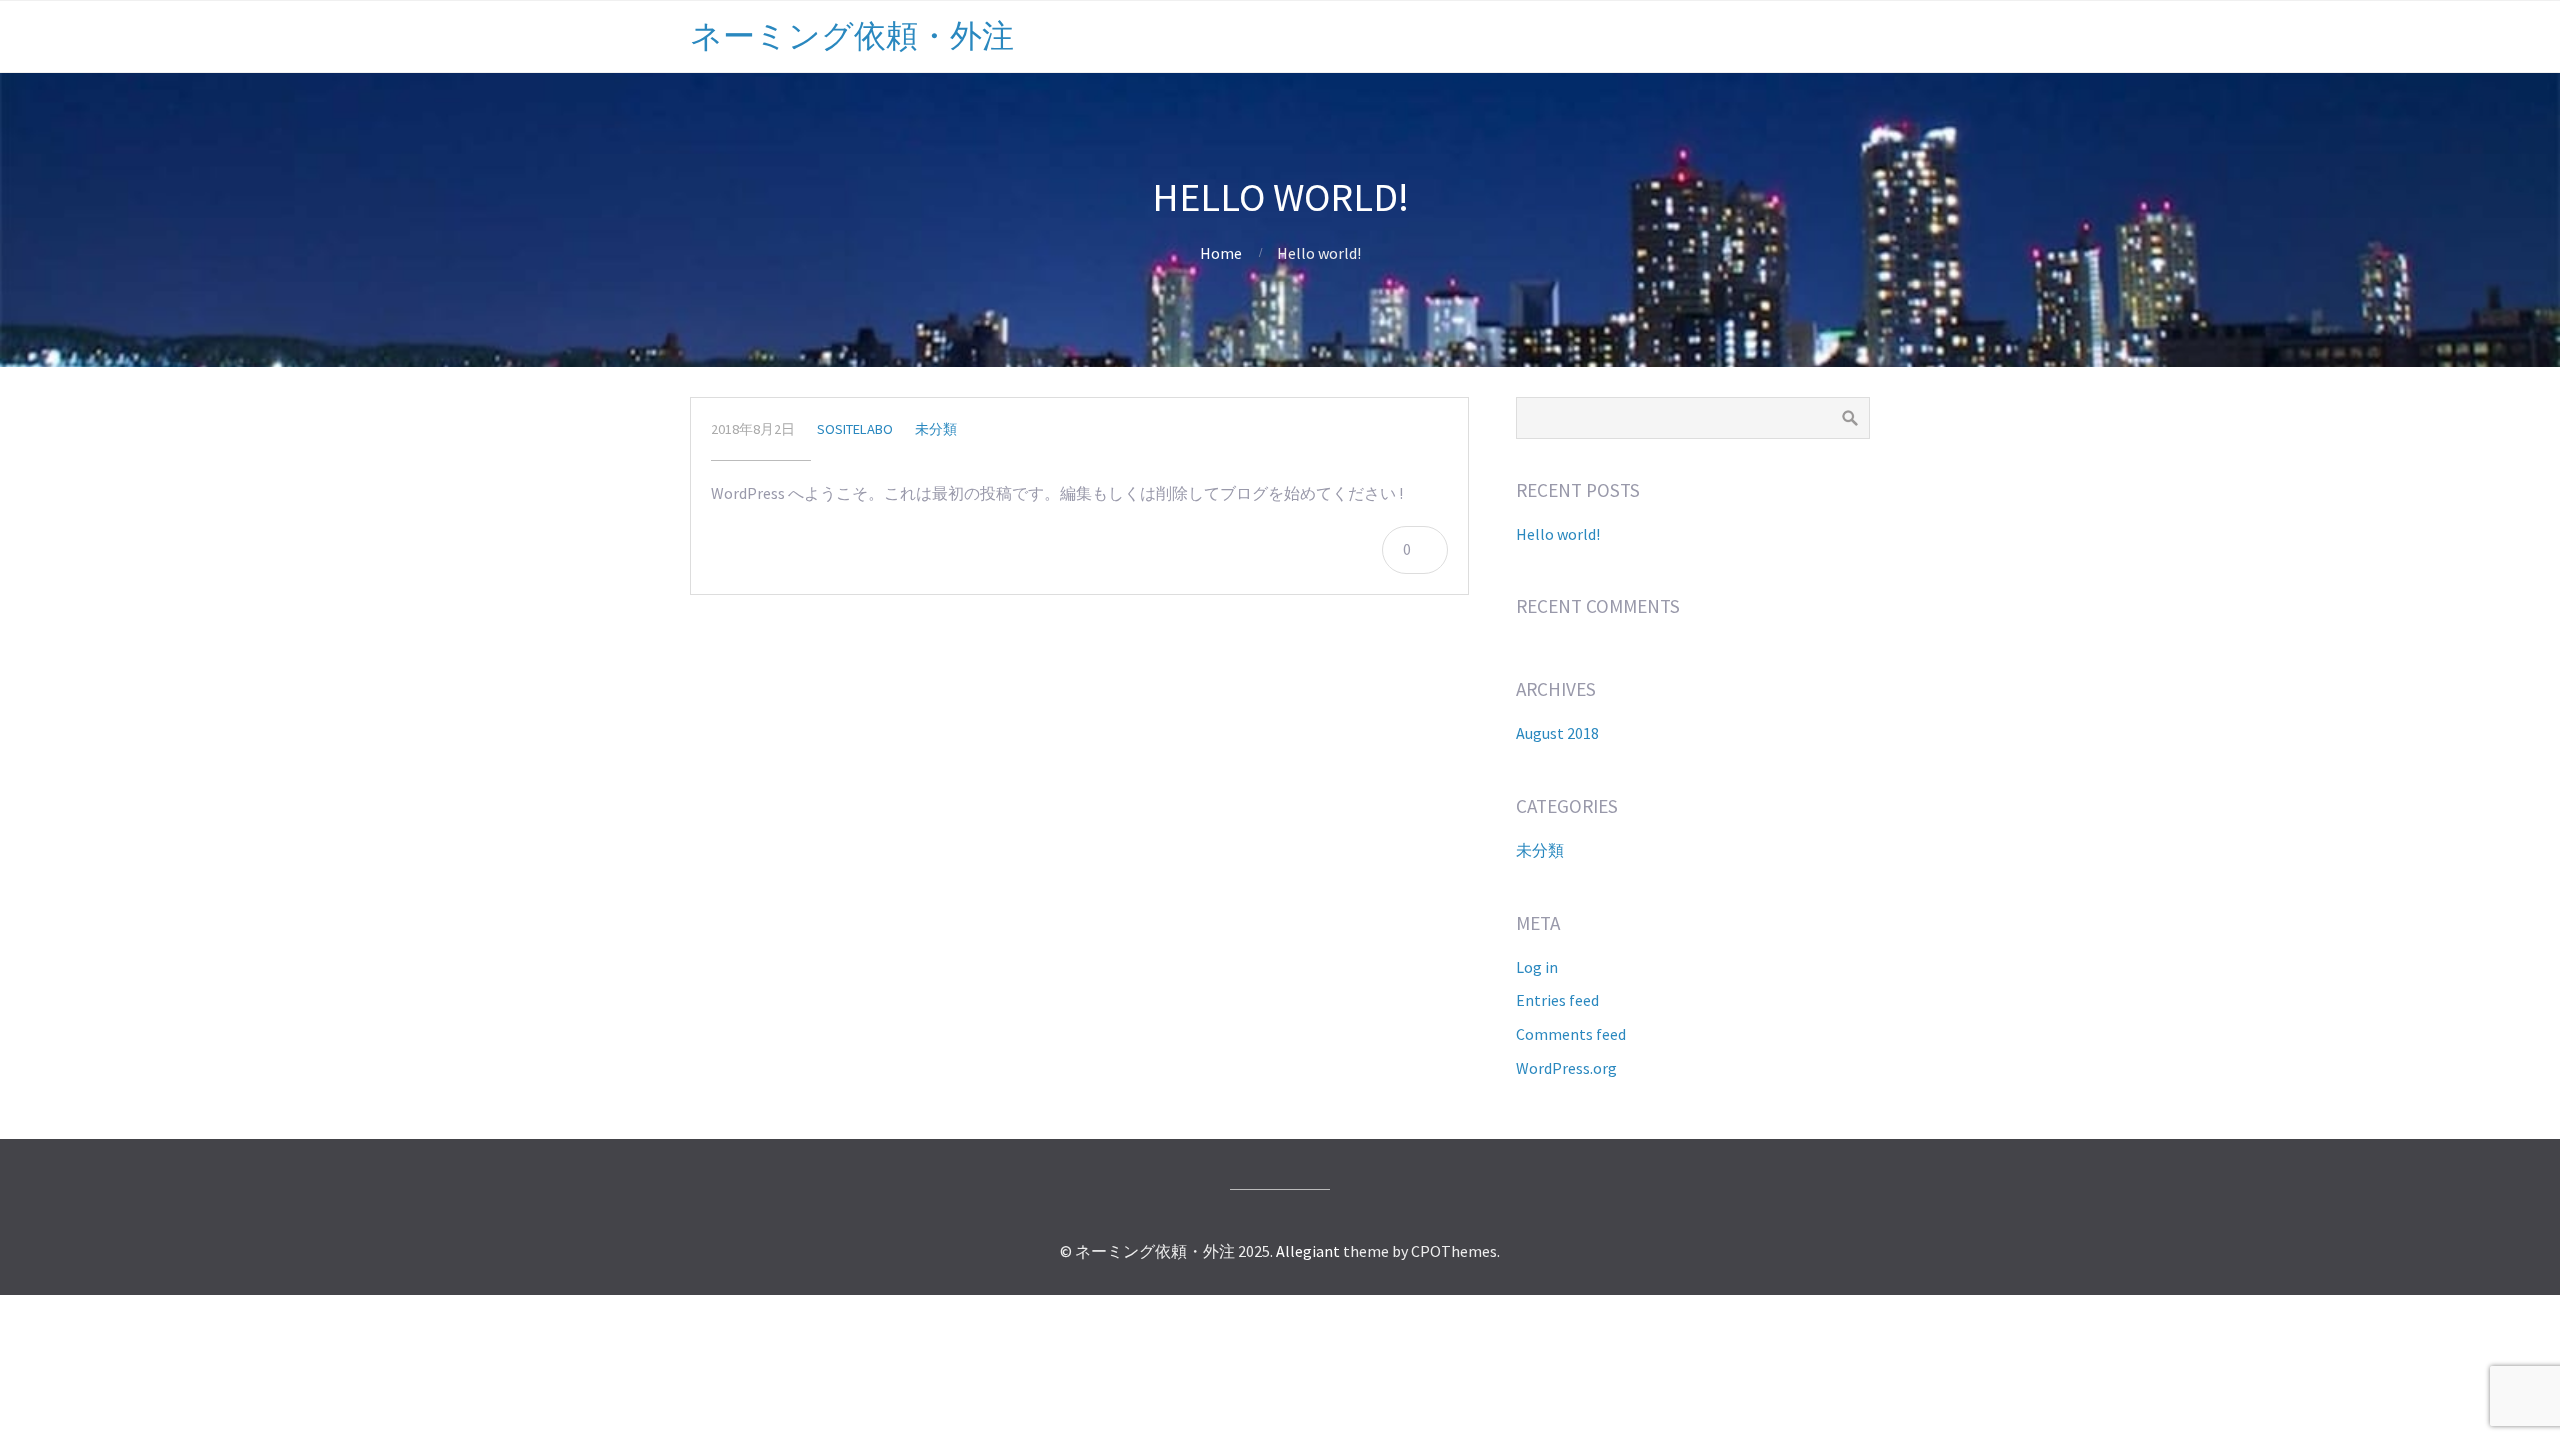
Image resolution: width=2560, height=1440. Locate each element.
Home (1221, 253)
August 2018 (1557, 733)
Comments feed (1571, 1034)
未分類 (936, 429)
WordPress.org (1566, 1068)
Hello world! (1558, 534)
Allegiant (1308, 1251)
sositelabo (855, 429)
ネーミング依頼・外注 (852, 36)
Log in (1537, 967)
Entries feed (1557, 1000)
